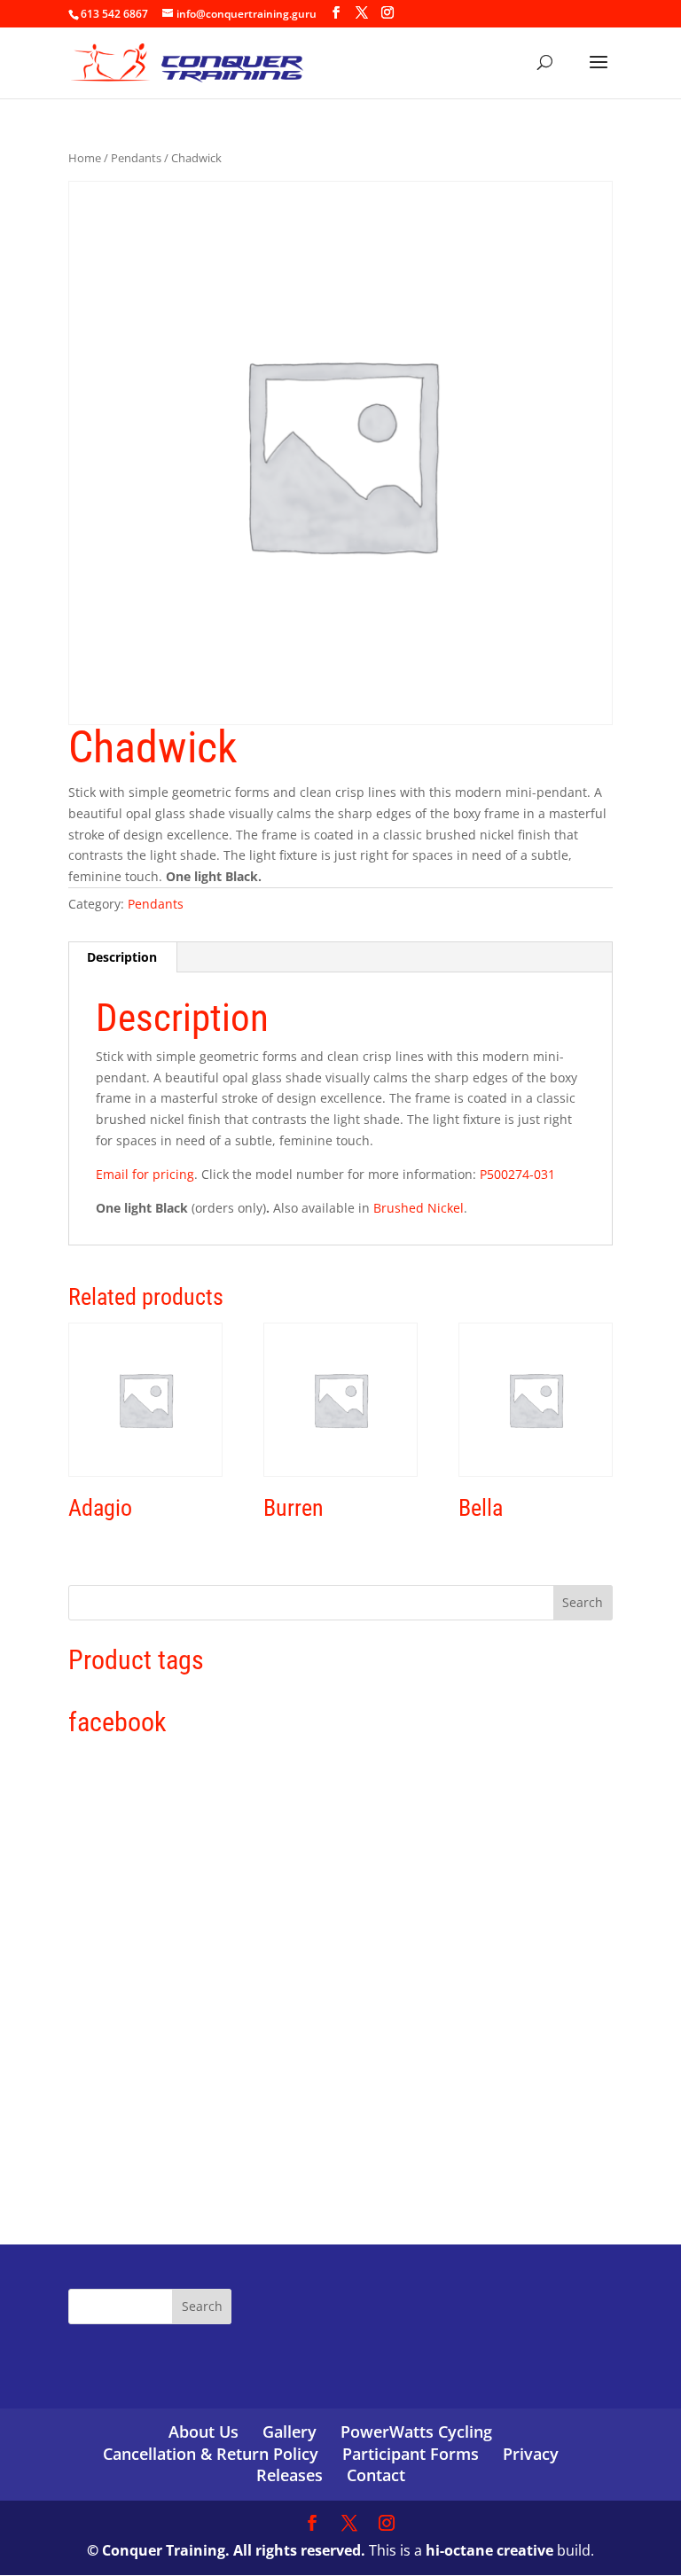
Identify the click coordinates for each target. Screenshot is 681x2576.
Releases (290, 2475)
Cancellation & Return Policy (211, 2454)
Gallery (290, 2432)
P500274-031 (517, 1174)
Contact (376, 2475)
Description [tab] (122, 957)
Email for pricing (145, 1174)
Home (85, 158)
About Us (204, 2432)
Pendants (136, 158)
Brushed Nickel (419, 1208)
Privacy (531, 2454)
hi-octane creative (489, 2550)
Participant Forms (411, 2454)
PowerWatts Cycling (416, 2432)
